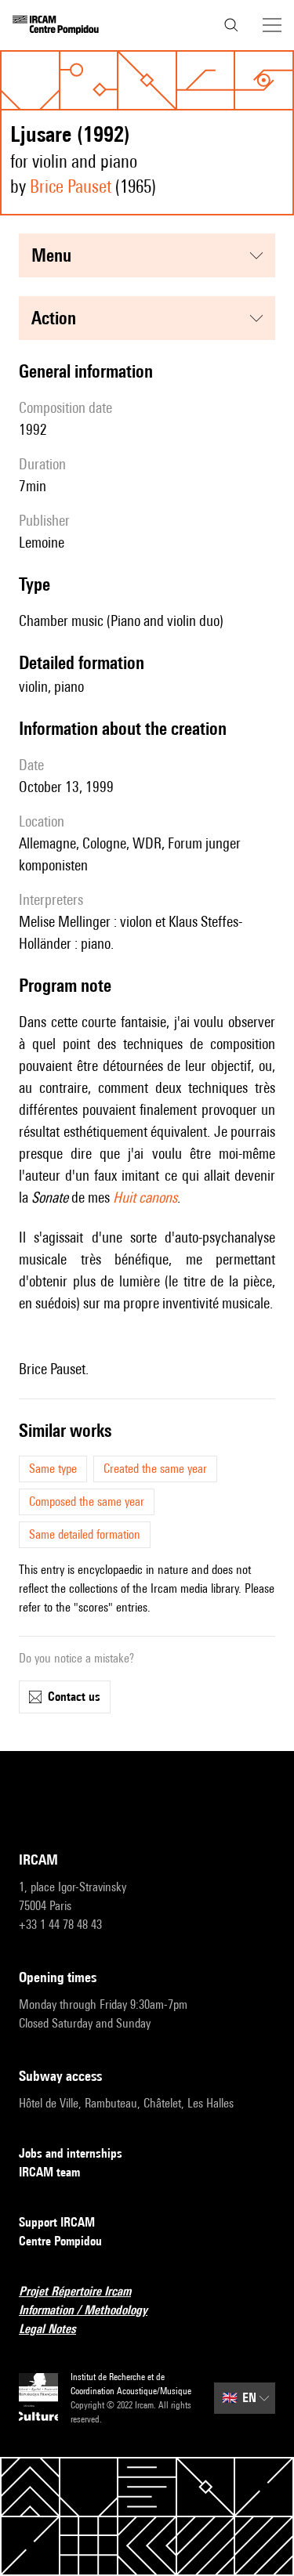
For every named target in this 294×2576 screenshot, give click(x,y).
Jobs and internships (71, 2153)
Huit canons (145, 1197)
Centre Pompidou (60, 2241)
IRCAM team (49, 2172)
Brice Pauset (71, 186)
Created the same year (155, 1469)
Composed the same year (87, 1501)
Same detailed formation (85, 1534)
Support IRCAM (57, 2222)
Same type (53, 1469)
